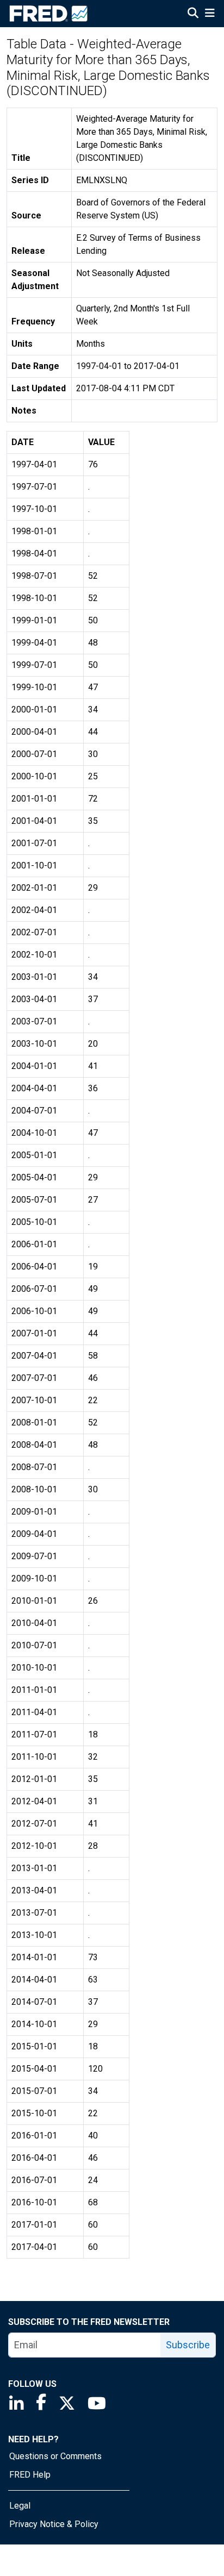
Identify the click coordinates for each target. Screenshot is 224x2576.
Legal (20, 2506)
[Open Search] (193, 14)
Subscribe (188, 2345)
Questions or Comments (55, 2456)
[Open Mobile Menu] (210, 14)
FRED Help (30, 2475)
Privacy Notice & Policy (54, 2524)
